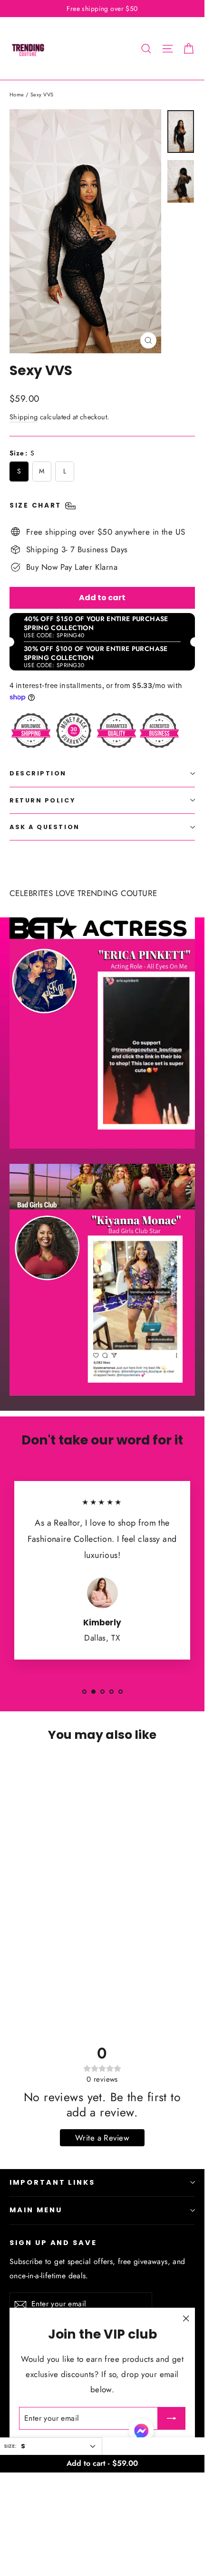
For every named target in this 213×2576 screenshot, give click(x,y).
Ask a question (45, 827)
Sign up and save (53, 2243)
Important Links (52, 2182)
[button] (141, 2433)
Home (17, 94)
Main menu (36, 2210)
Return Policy (42, 800)
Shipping (24, 417)
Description (38, 773)
